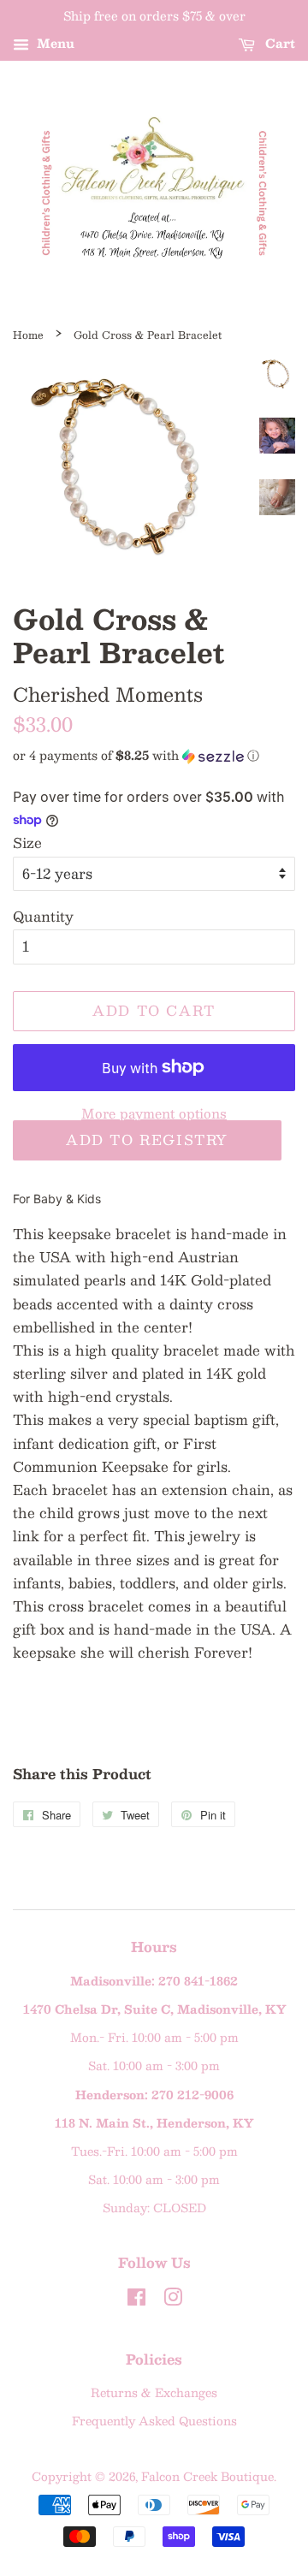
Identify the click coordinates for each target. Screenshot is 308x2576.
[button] (154, 755)
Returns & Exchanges (154, 2392)
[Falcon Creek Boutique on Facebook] (136, 2300)
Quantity (43, 916)
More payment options (154, 1113)
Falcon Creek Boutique (207, 2476)
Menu (54, 43)
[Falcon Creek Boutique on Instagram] (173, 2300)
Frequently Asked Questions (154, 2421)
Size (27, 843)
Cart (278, 43)
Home (28, 335)
